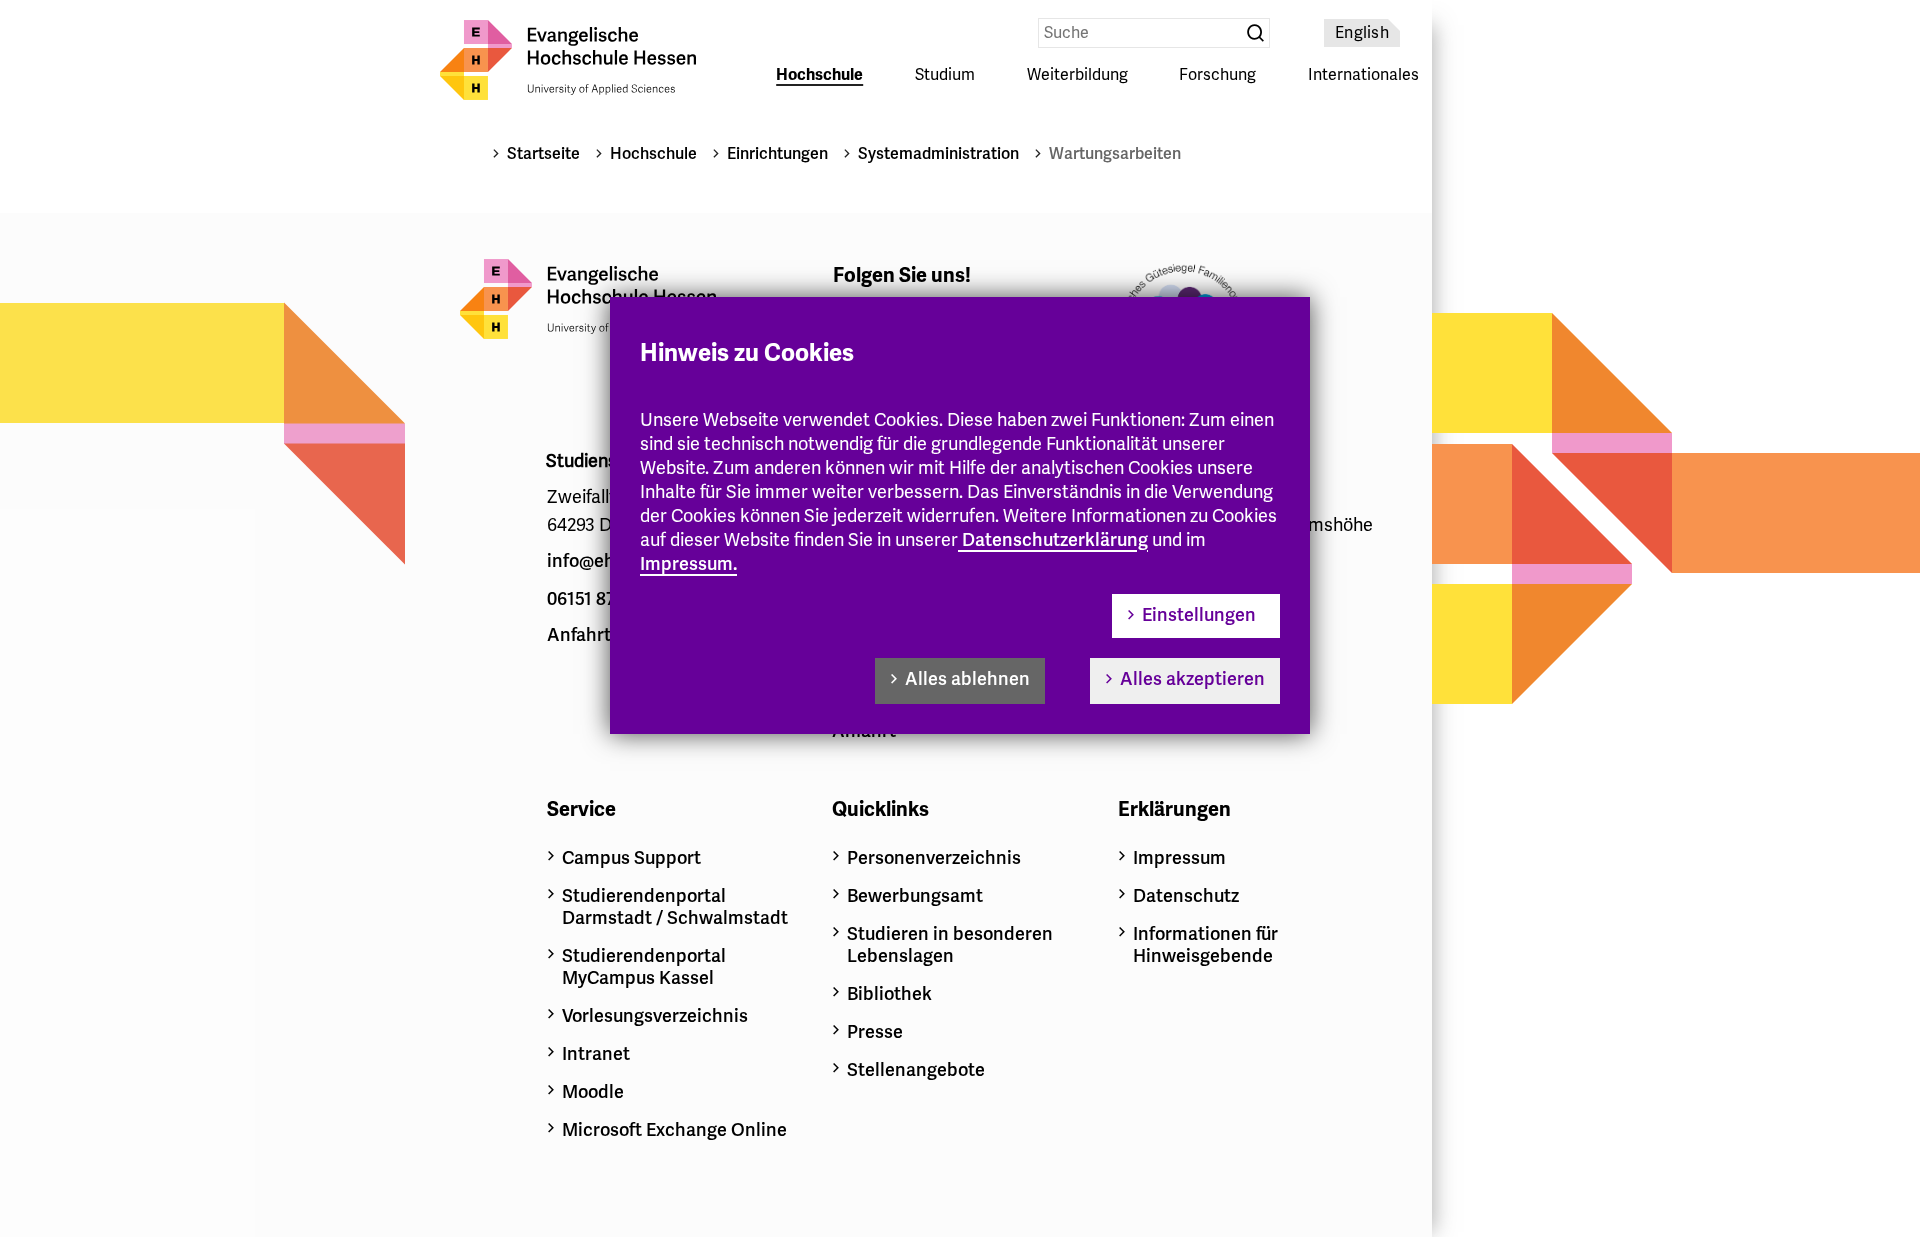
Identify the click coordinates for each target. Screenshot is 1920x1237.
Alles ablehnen (967, 679)
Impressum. (688, 564)
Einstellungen (1199, 615)
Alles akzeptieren (1192, 679)
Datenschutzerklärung (1055, 540)
